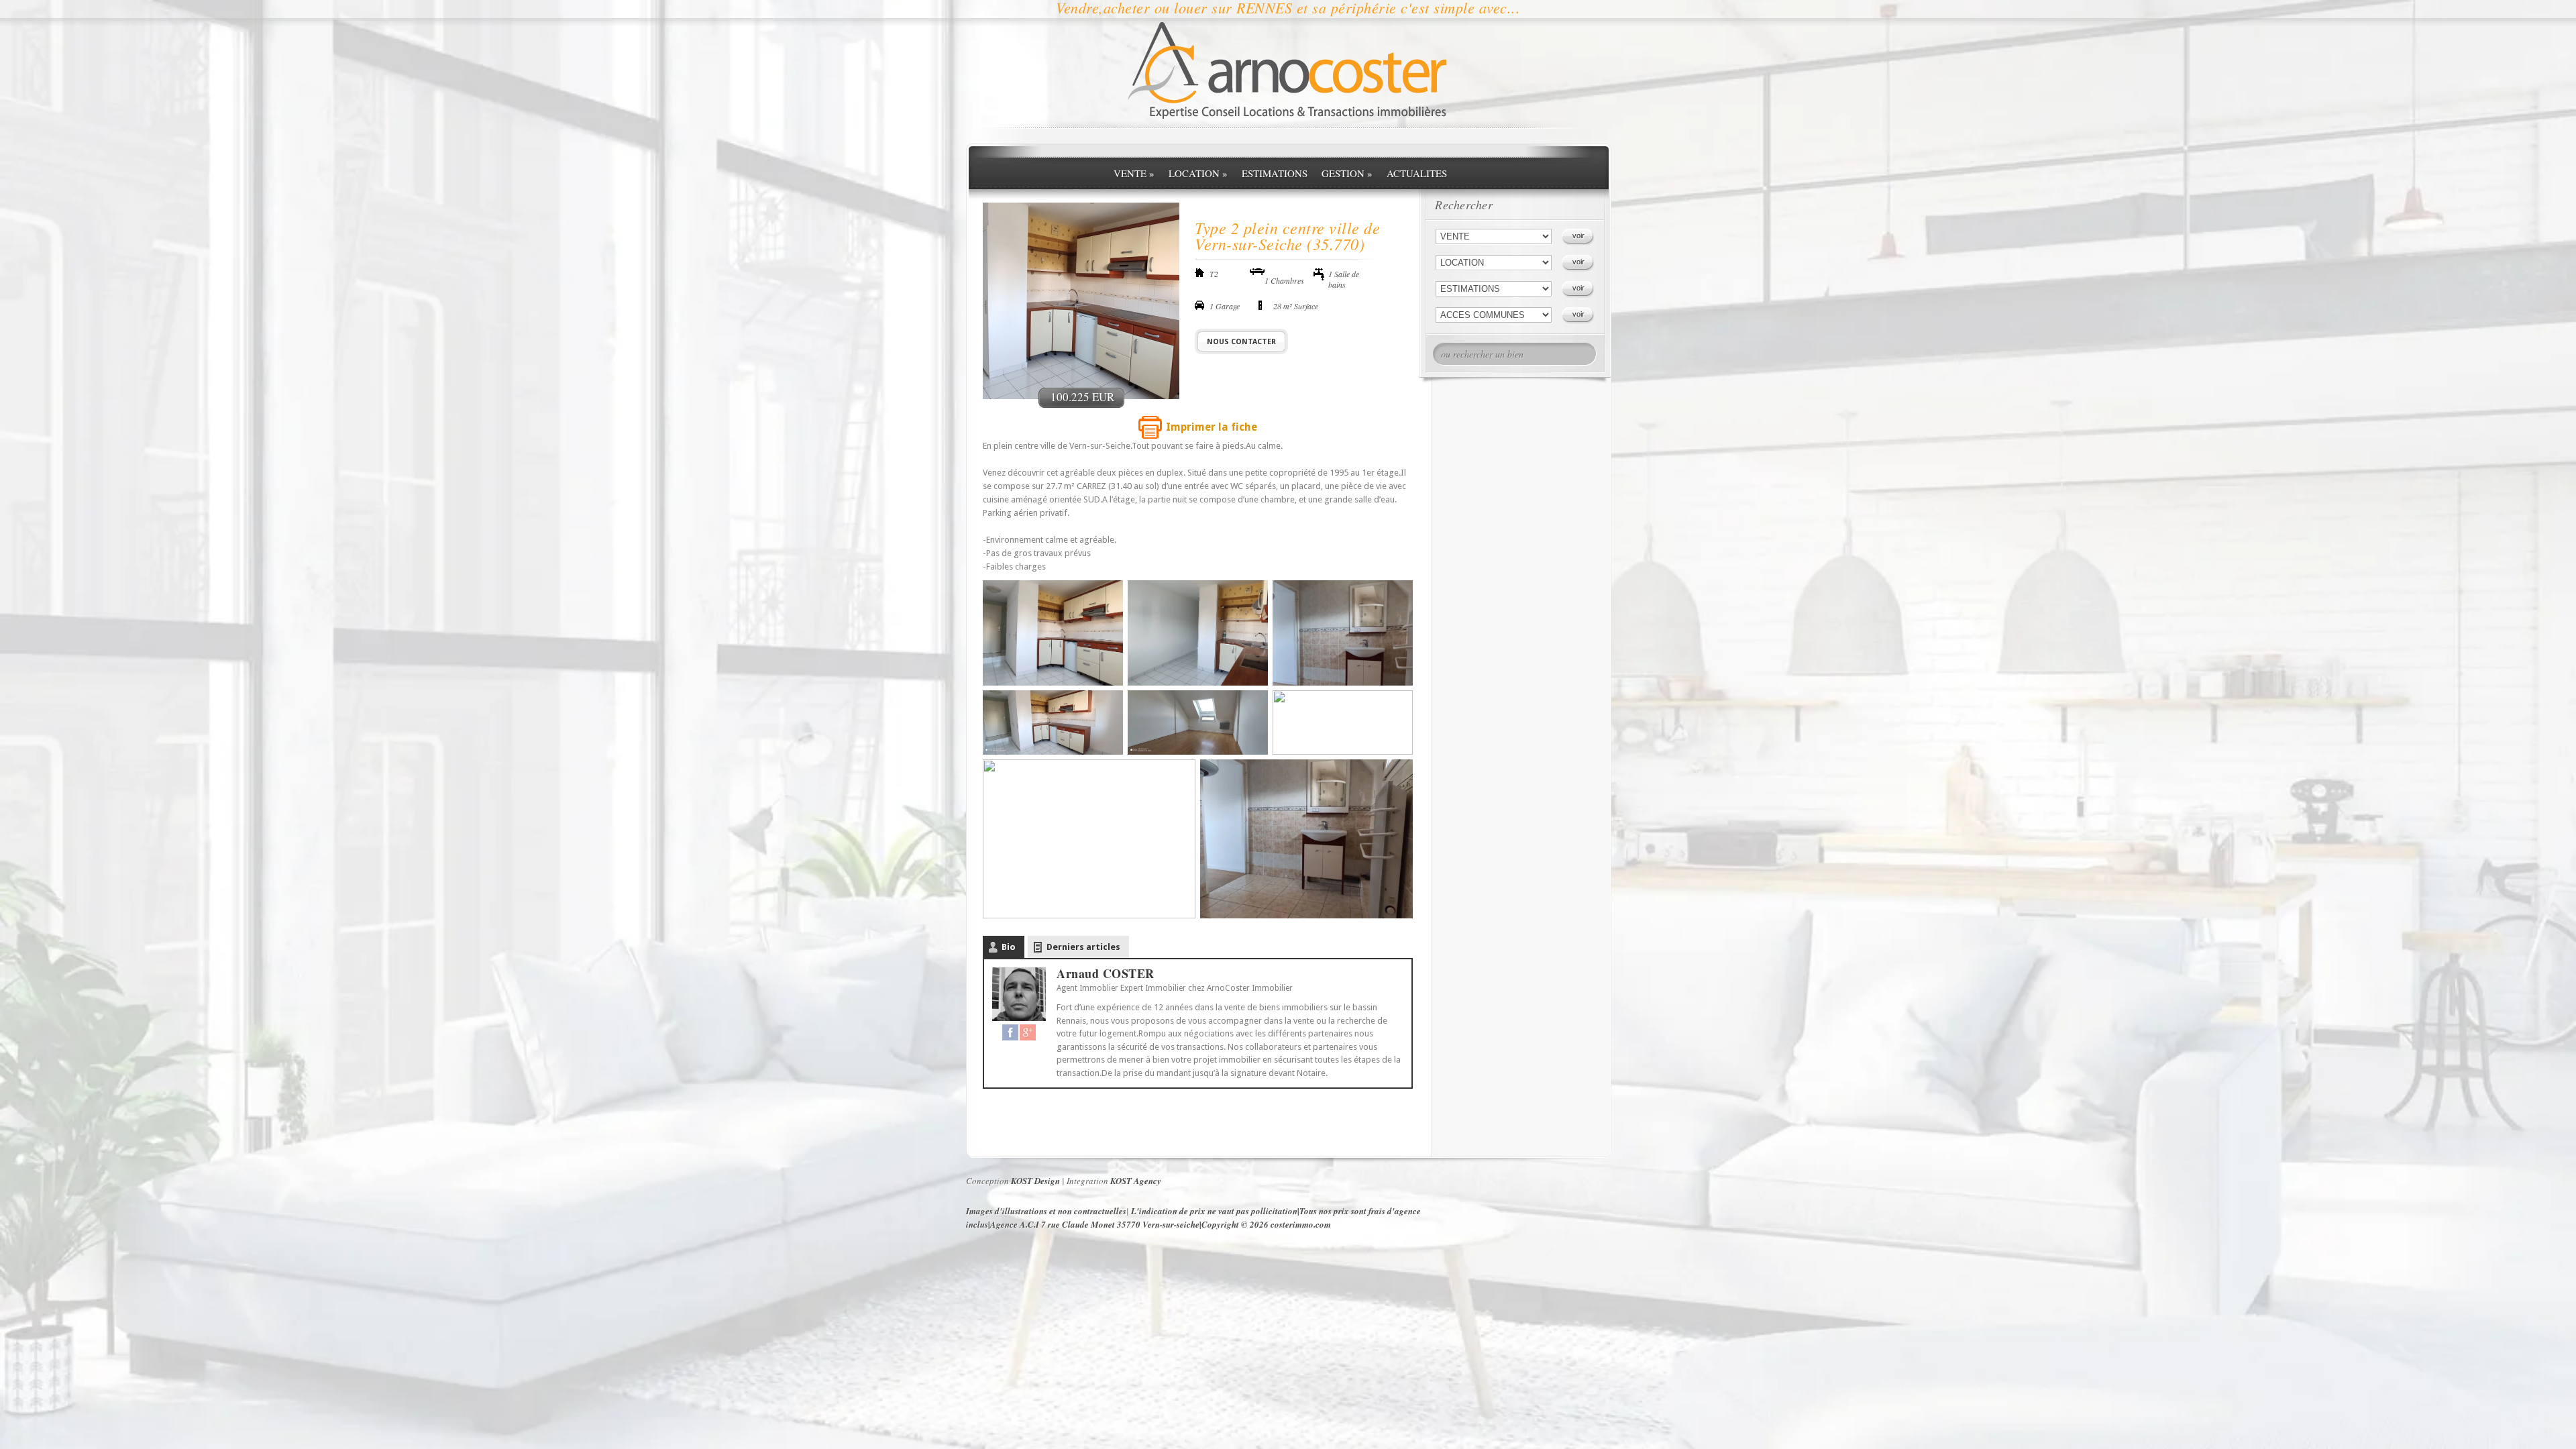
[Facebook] (1010, 1032)
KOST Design (1035, 1181)
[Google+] (1028, 1032)
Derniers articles (1083, 947)
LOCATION (1198, 173)
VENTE (1134, 173)
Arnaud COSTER (1106, 973)
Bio (1009, 947)
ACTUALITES (1417, 173)
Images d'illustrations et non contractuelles (1046, 1211)
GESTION (1347, 173)
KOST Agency (1136, 1181)
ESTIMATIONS (1275, 173)
